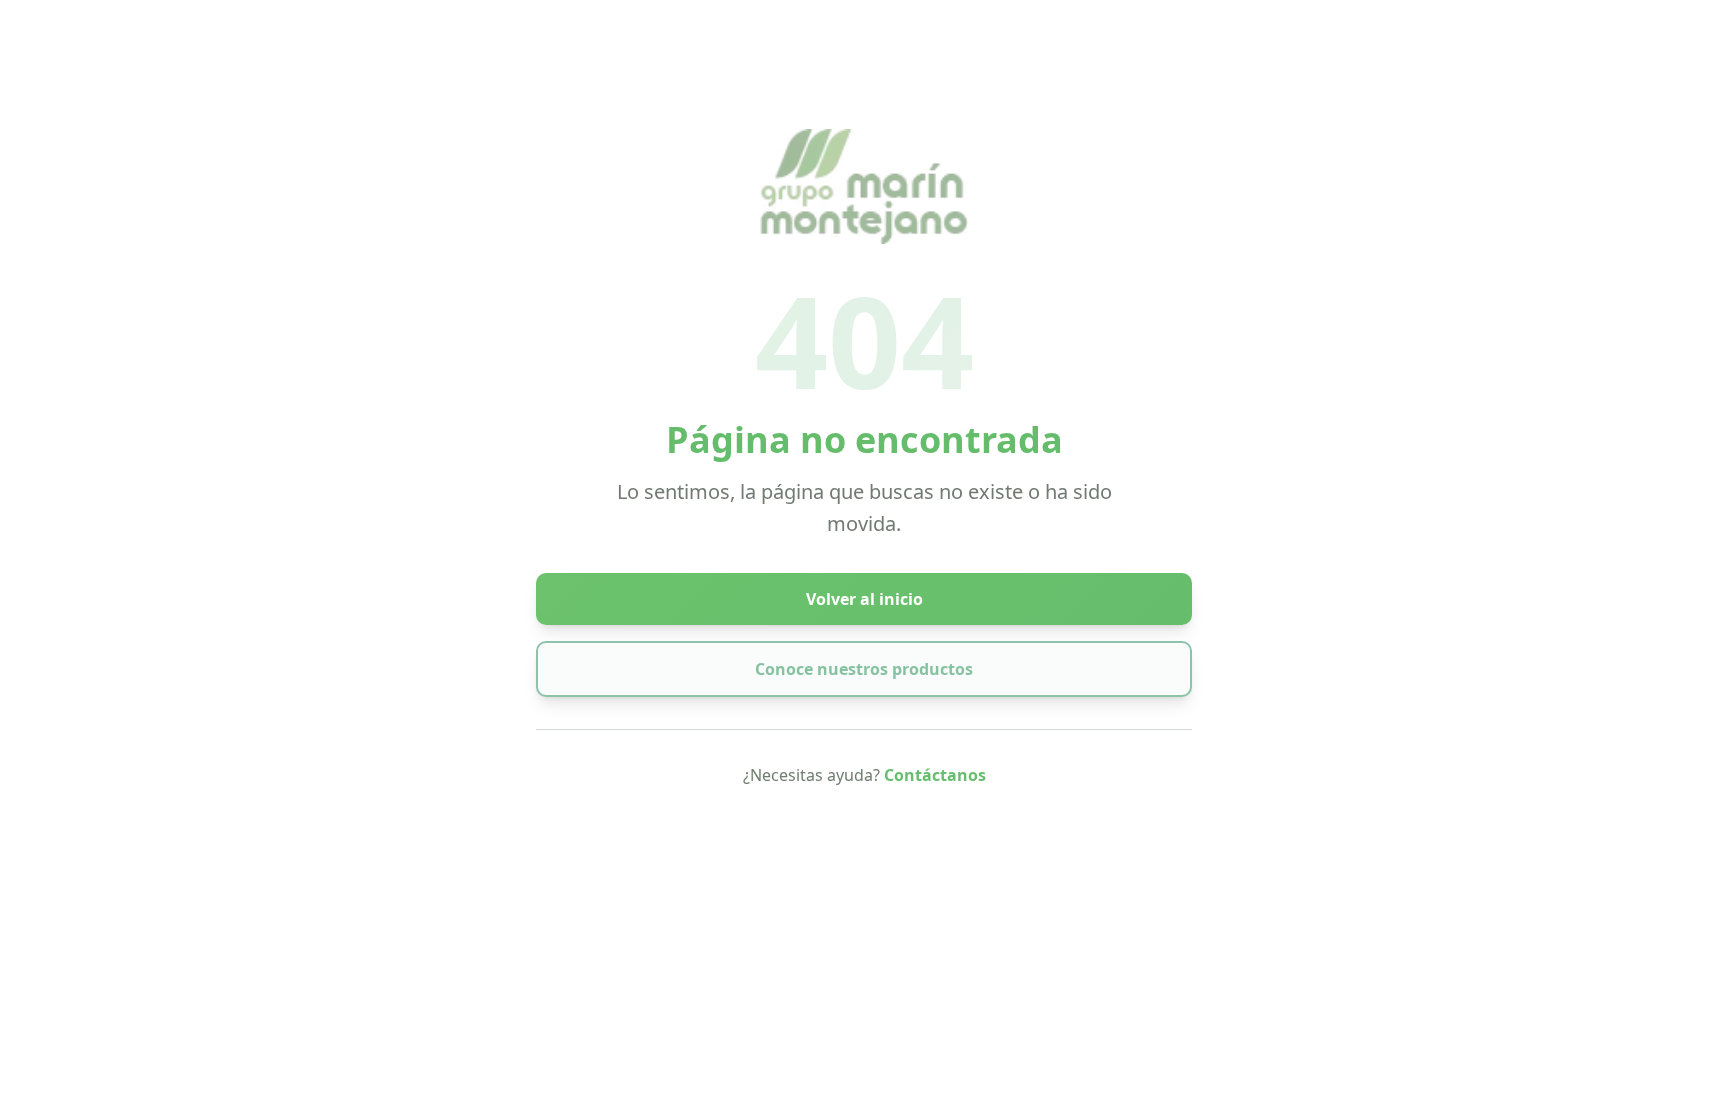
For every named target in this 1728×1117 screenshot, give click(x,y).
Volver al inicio (864, 599)
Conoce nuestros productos (864, 669)
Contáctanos (935, 775)
